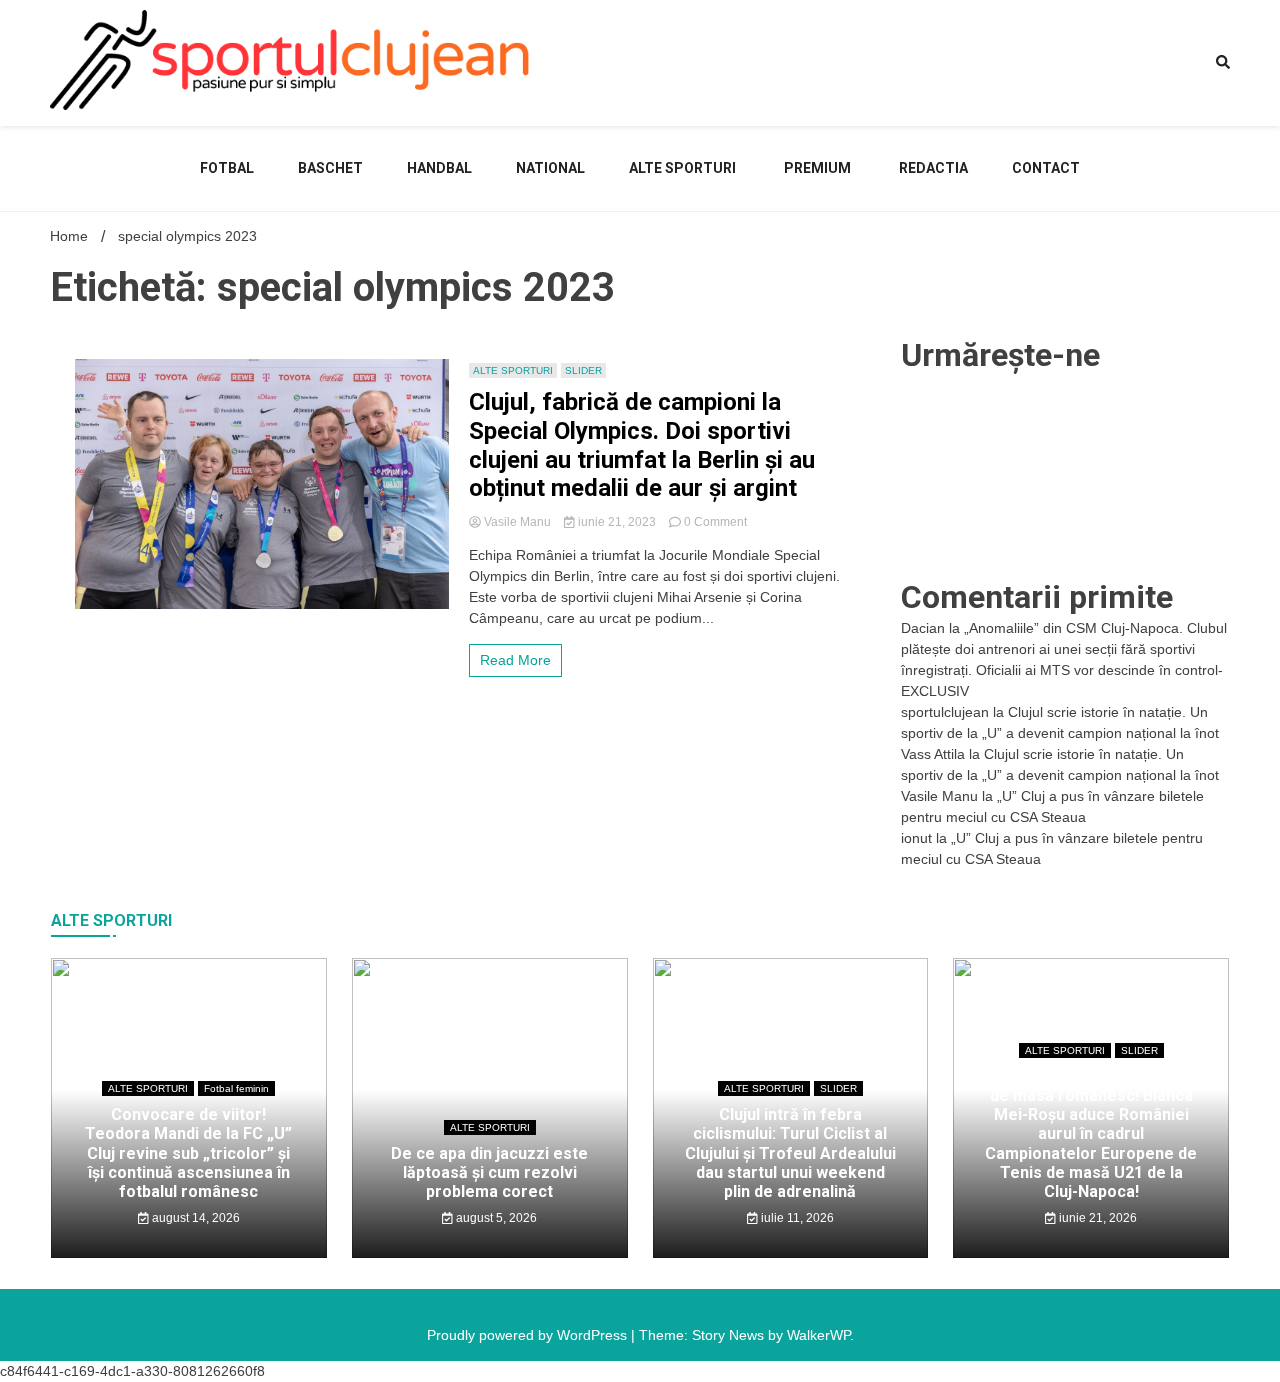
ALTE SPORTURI (682, 168)
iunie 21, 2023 (617, 522)
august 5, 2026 (495, 1218)
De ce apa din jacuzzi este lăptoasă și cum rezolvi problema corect (489, 1172)
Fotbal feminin (236, 1088)
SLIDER (583, 370)
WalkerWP (818, 1335)
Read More (515, 660)
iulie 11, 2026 (796, 1218)
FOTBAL (227, 168)
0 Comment (715, 522)
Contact (1046, 168)
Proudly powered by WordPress (529, 1335)
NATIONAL (550, 168)
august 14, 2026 (194, 1218)
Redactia (933, 168)
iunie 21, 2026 (1096, 1218)
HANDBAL (439, 168)
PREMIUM (817, 168)
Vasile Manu (517, 522)
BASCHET (330, 168)
